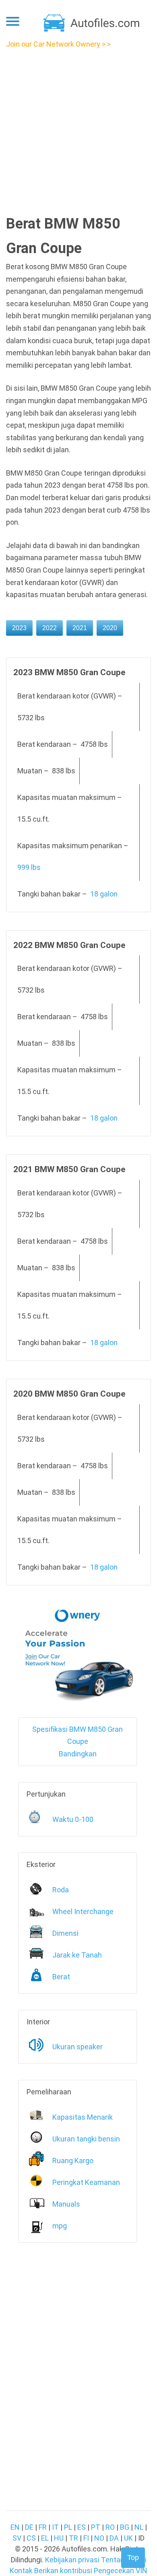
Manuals (66, 2204)
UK (128, 2538)
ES (82, 2527)
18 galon (104, 894)
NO (99, 2538)
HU (59, 2538)
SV (17, 2538)
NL (139, 2527)
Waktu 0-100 (73, 1819)
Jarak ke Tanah (77, 1955)
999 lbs (29, 867)
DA (114, 2538)
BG (125, 2527)
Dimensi (65, 1933)
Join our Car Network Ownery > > (58, 44)
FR (43, 2527)
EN (15, 2527)
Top (133, 2557)
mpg (60, 2226)
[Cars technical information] (92, 22)
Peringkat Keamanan (86, 2182)
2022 (50, 628)
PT (96, 2527)
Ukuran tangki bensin (86, 2139)
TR (73, 2538)
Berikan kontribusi (63, 2571)
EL (45, 2538)
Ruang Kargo (73, 2161)
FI (86, 2538)
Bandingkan (78, 1754)
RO (110, 2527)
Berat (61, 1977)
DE (29, 2527)
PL (68, 2527)
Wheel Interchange (83, 1911)
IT (55, 2527)
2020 (110, 628)
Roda (61, 1890)
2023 (19, 628)
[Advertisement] (78, 129)
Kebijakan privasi (72, 2560)
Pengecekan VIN (121, 2571)
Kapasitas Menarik (83, 2117)
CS (31, 2538)
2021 (80, 628)
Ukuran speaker (77, 2047)
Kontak (21, 2571)
